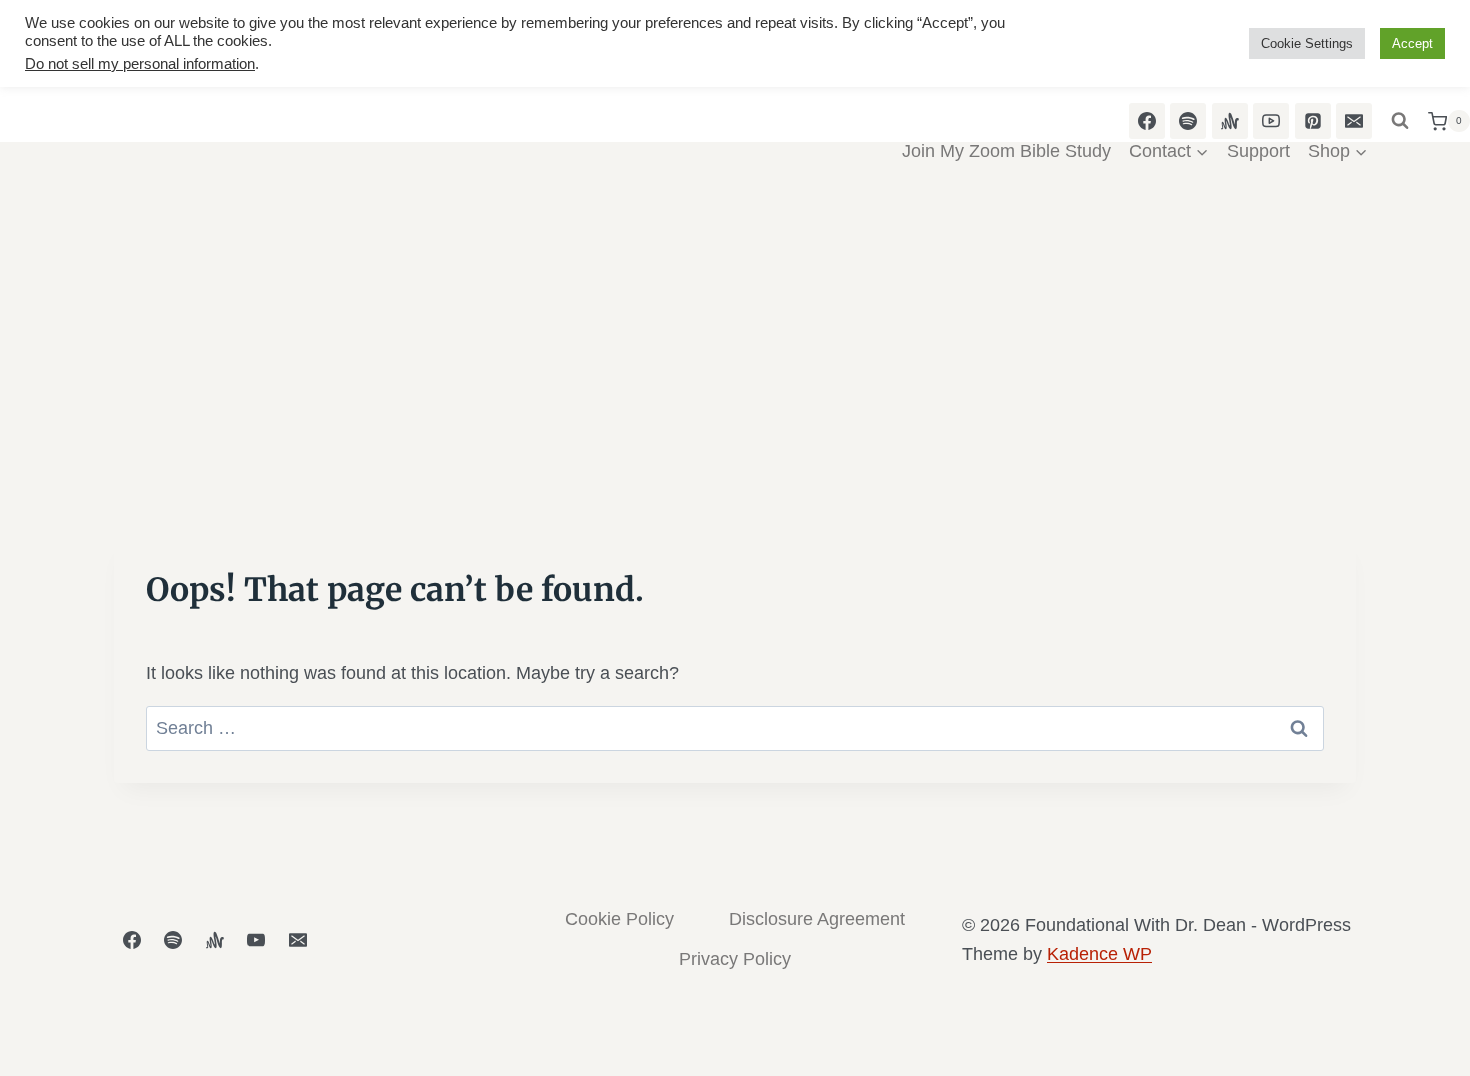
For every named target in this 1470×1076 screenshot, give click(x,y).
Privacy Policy (735, 959)
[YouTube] (256, 940)
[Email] (298, 940)
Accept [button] (1412, 43)
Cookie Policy (619, 919)
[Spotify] (173, 940)
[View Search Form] (1400, 121)
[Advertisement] (735, 362)
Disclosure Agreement (817, 919)
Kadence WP (1099, 954)
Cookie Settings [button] (1307, 43)
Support (1258, 151)
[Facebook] (132, 940)
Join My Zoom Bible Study (1006, 151)
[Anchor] (215, 940)
